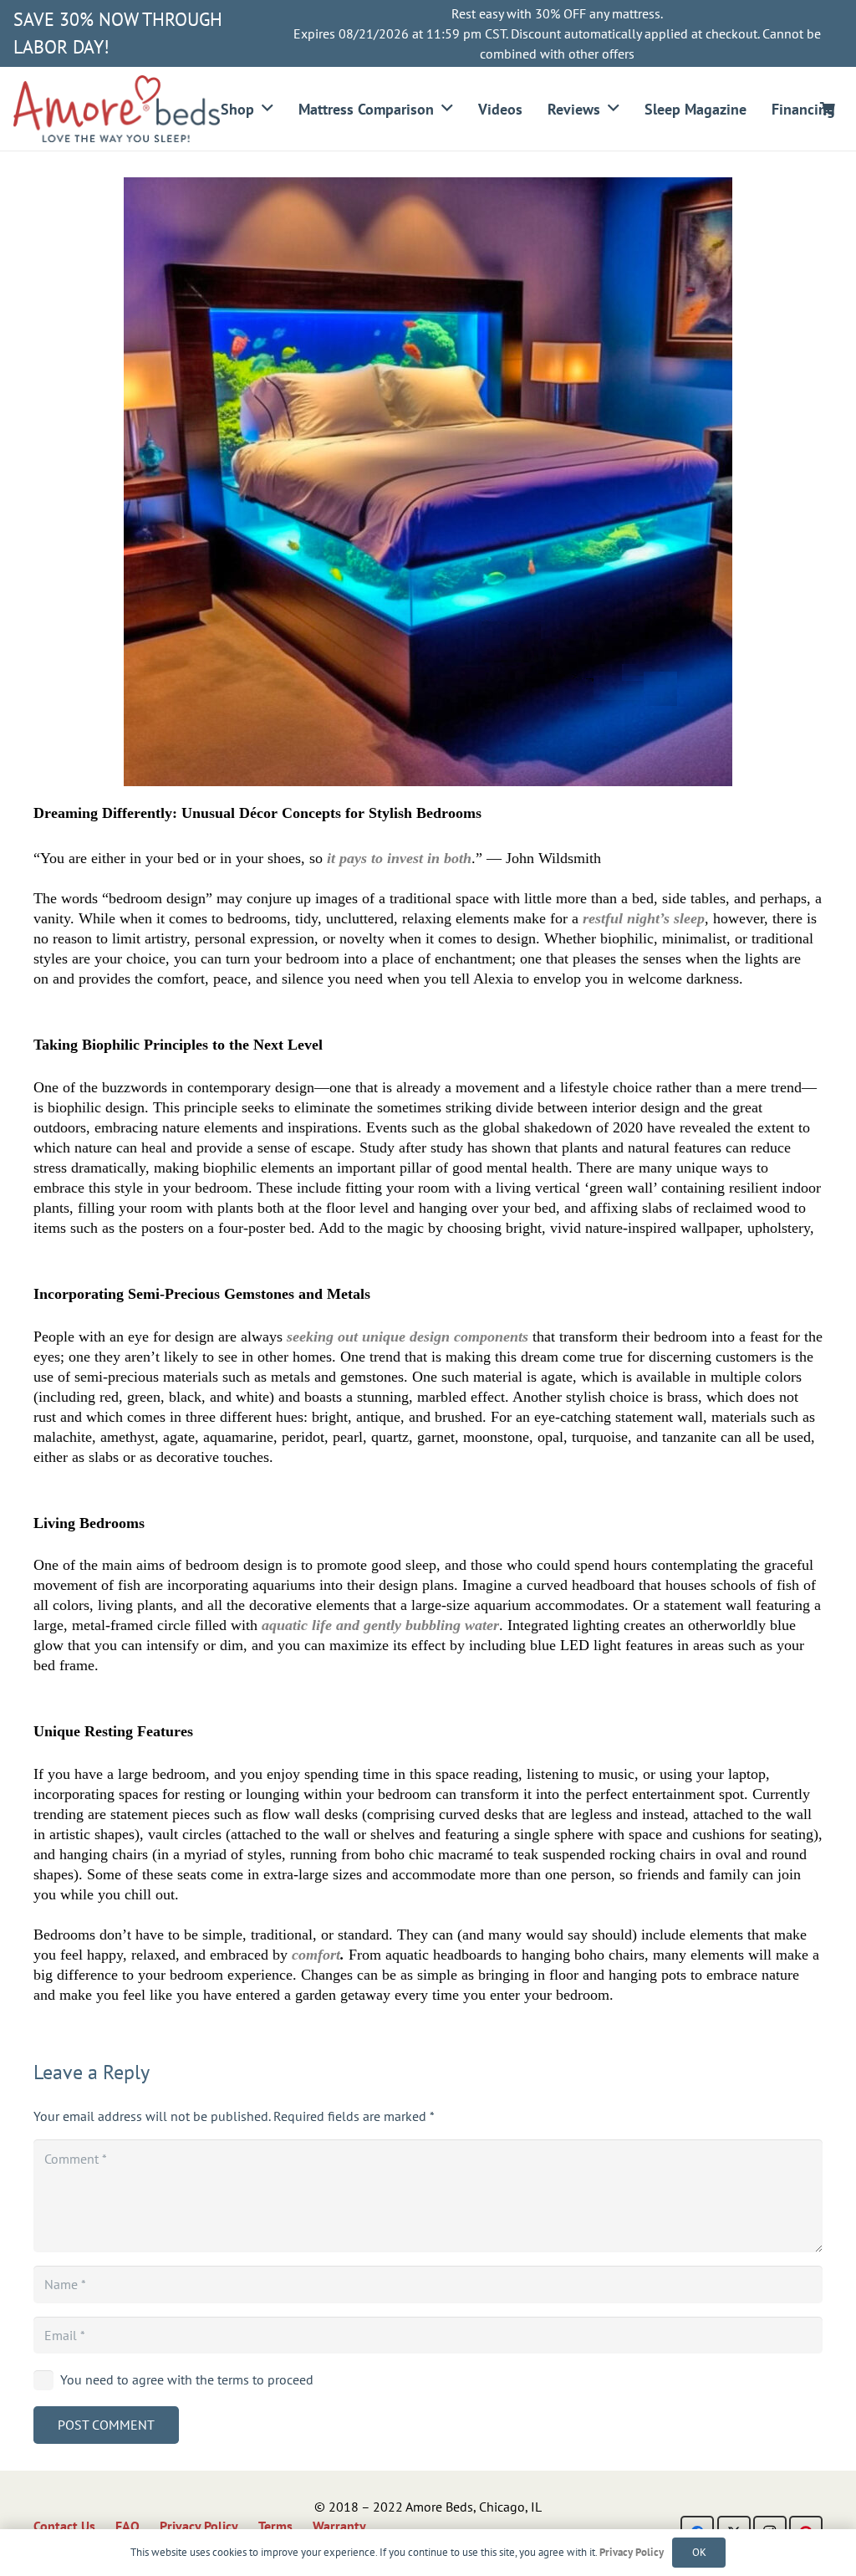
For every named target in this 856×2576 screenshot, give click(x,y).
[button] (267, 109)
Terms (275, 2526)
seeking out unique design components (408, 1337)
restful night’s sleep (644, 918)
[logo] (117, 109)
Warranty (339, 2526)
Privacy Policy (199, 2526)
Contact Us (64, 2526)
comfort (316, 1955)
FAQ (127, 2526)
